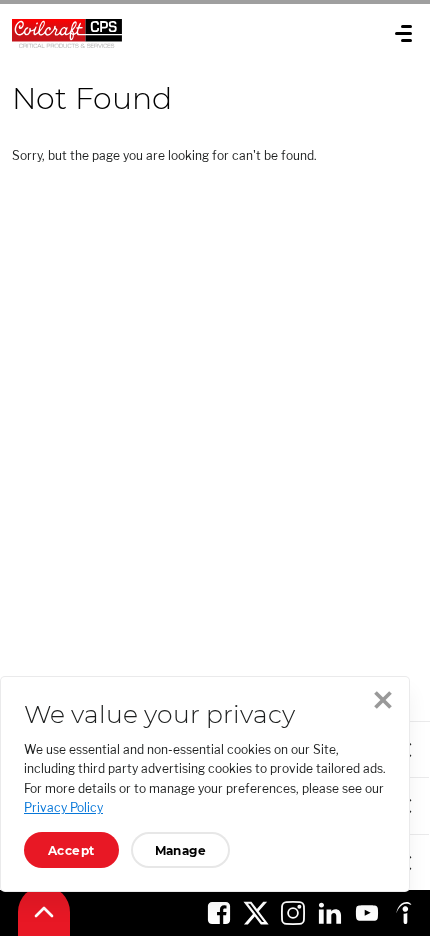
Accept (71, 850)
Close (383, 700)
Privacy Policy (63, 807)
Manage (181, 850)
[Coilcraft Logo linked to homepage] (141, 33)
